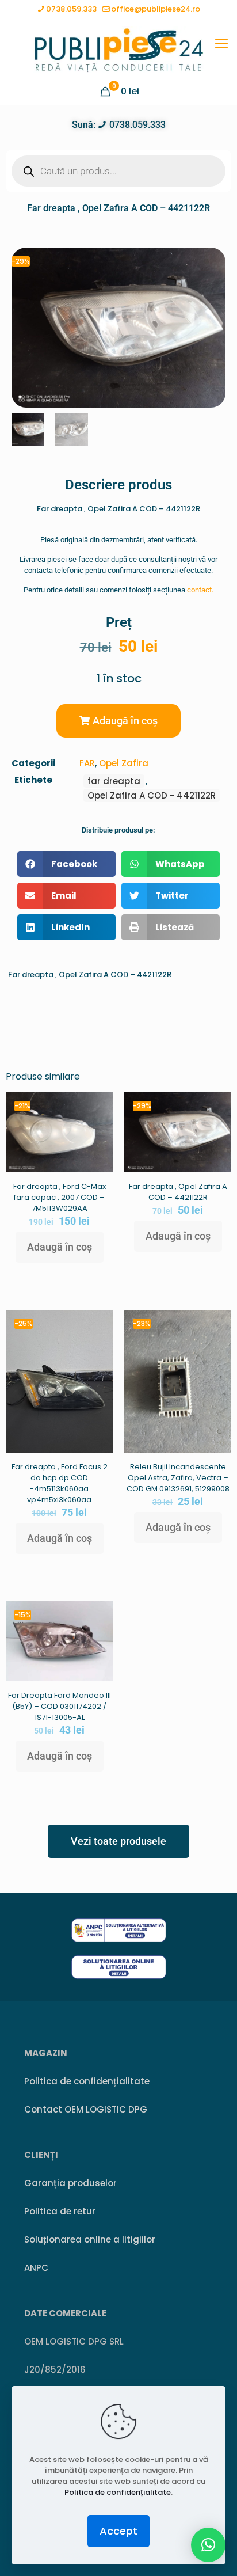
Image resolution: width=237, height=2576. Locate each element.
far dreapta (114, 781)
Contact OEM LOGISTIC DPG (86, 2109)
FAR (87, 763)
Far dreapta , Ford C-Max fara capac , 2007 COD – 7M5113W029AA (60, 1197)
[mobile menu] (221, 44)
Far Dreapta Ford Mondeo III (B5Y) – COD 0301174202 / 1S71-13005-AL (60, 1706)
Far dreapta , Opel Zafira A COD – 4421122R (178, 1192)
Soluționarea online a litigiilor (90, 2239)
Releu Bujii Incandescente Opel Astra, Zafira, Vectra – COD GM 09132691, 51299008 (178, 1478)
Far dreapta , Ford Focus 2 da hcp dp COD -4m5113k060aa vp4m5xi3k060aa (60, 1483)
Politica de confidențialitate (87, 2081)
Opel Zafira (124, 763)
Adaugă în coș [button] (60, 1247)
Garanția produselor (70, 2183)
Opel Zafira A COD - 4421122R (152, 795)
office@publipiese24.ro (156, 9)
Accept (118, 2531)
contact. (200, 590)
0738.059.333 (71, 9)
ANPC (36, 2268)
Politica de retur (60, 2211)
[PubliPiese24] (118, 50)
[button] (118, 721)
